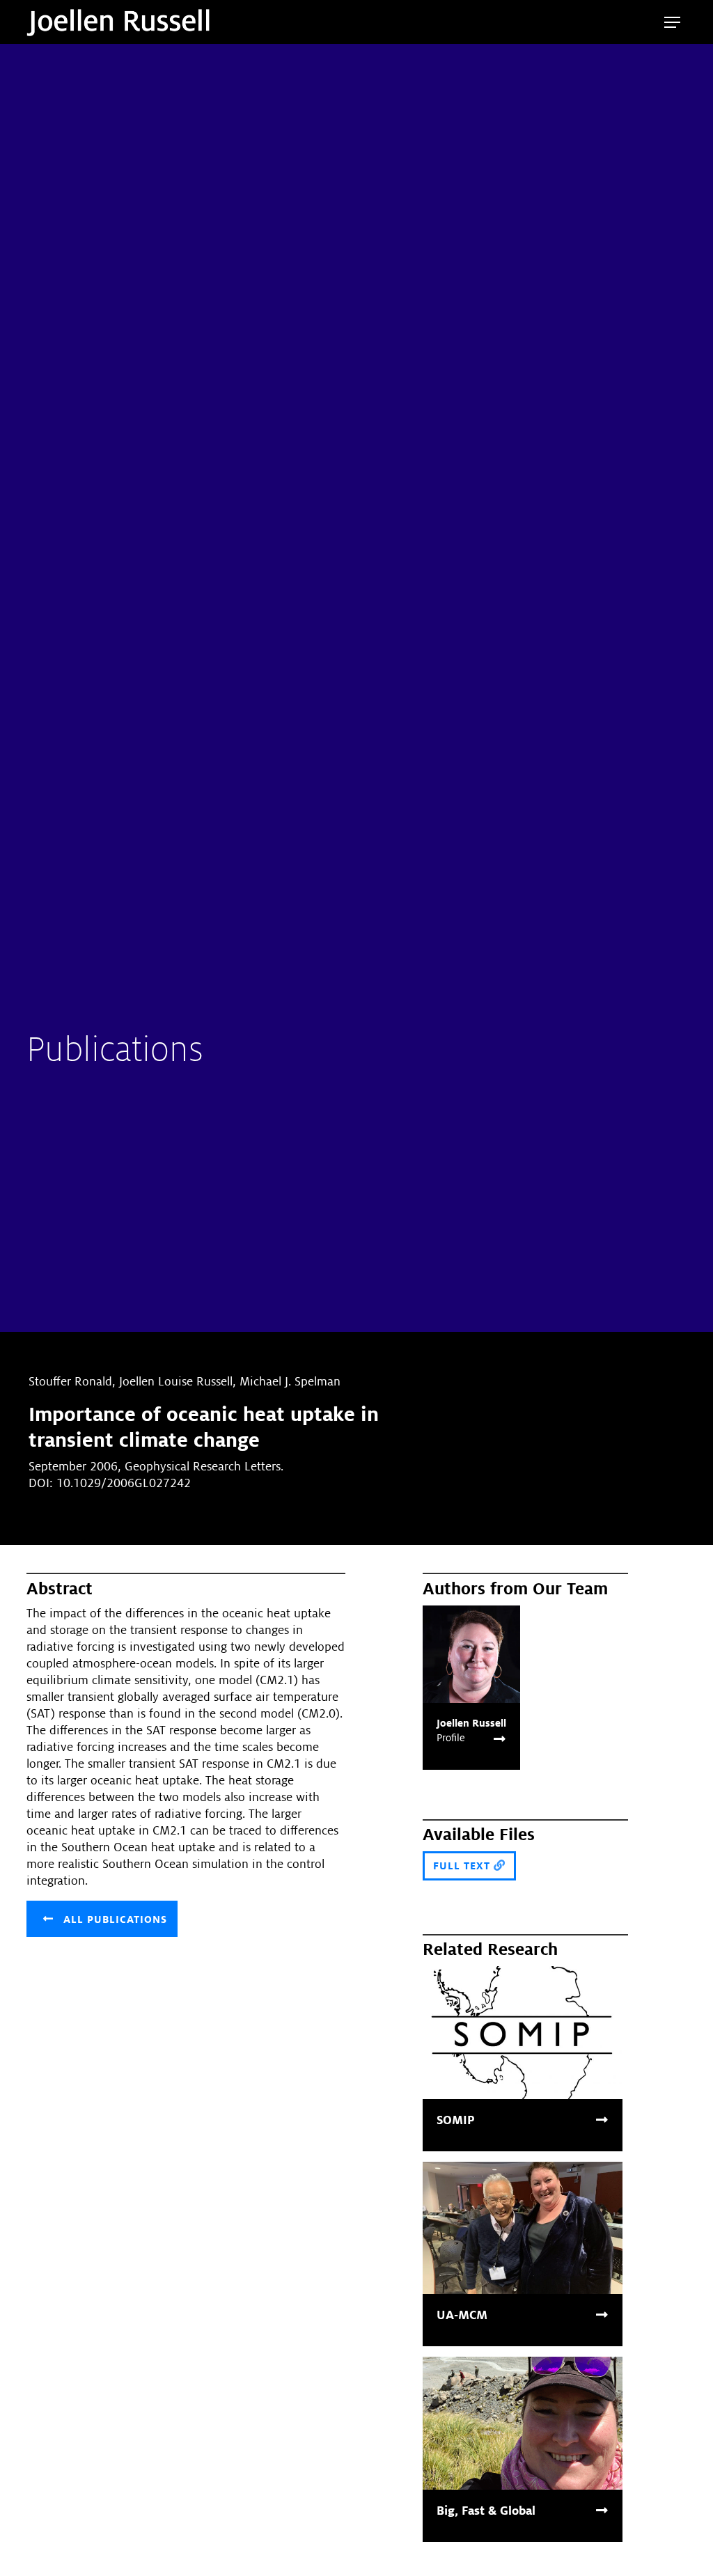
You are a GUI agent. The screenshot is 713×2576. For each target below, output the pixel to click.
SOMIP (456, 2120)
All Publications (113, 1919)
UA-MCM (462, 2315)
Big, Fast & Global (486, 2511)
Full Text (463, 1866)
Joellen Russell (471, 1723)
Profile (451, 1738)
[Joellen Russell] (471, 1653)
